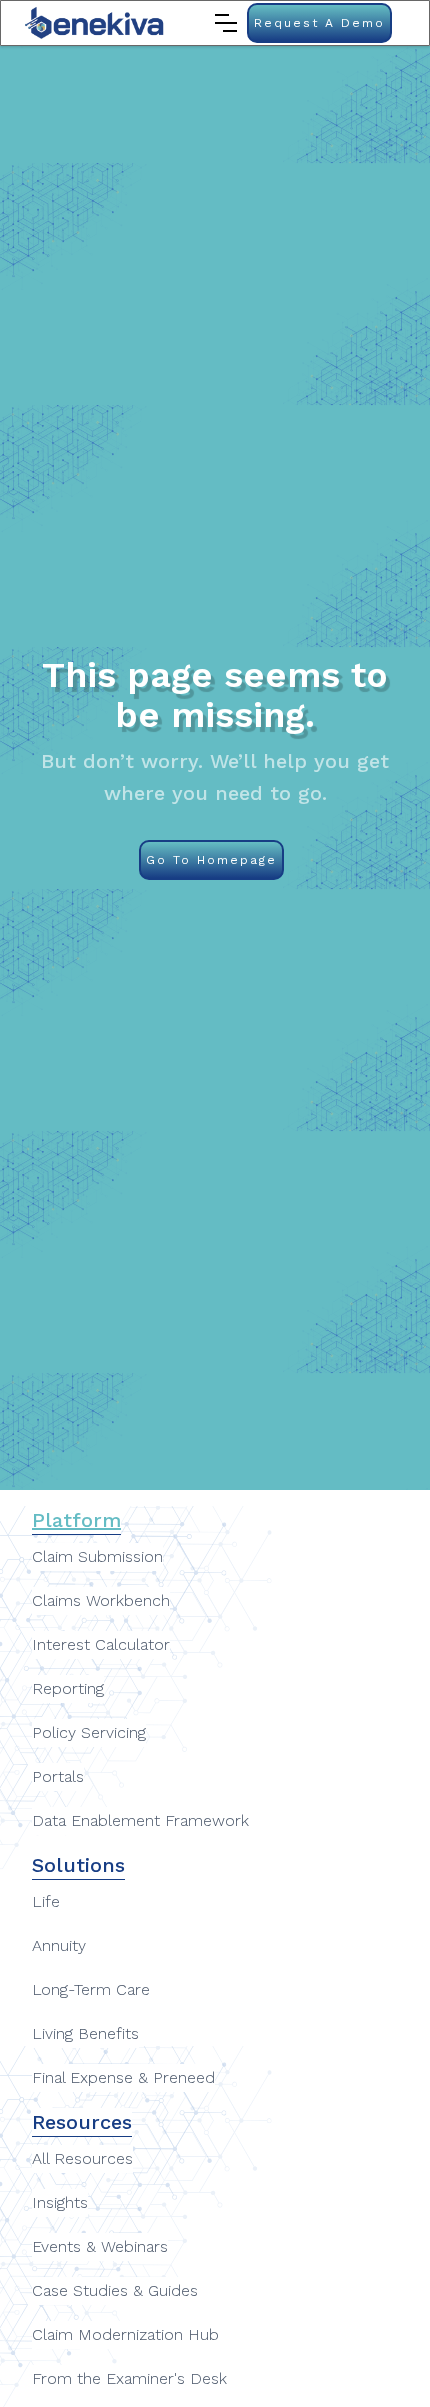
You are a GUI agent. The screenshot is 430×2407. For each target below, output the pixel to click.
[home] (95, 23)
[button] (226, 23)
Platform (76, 1520)
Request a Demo (319, 23)
